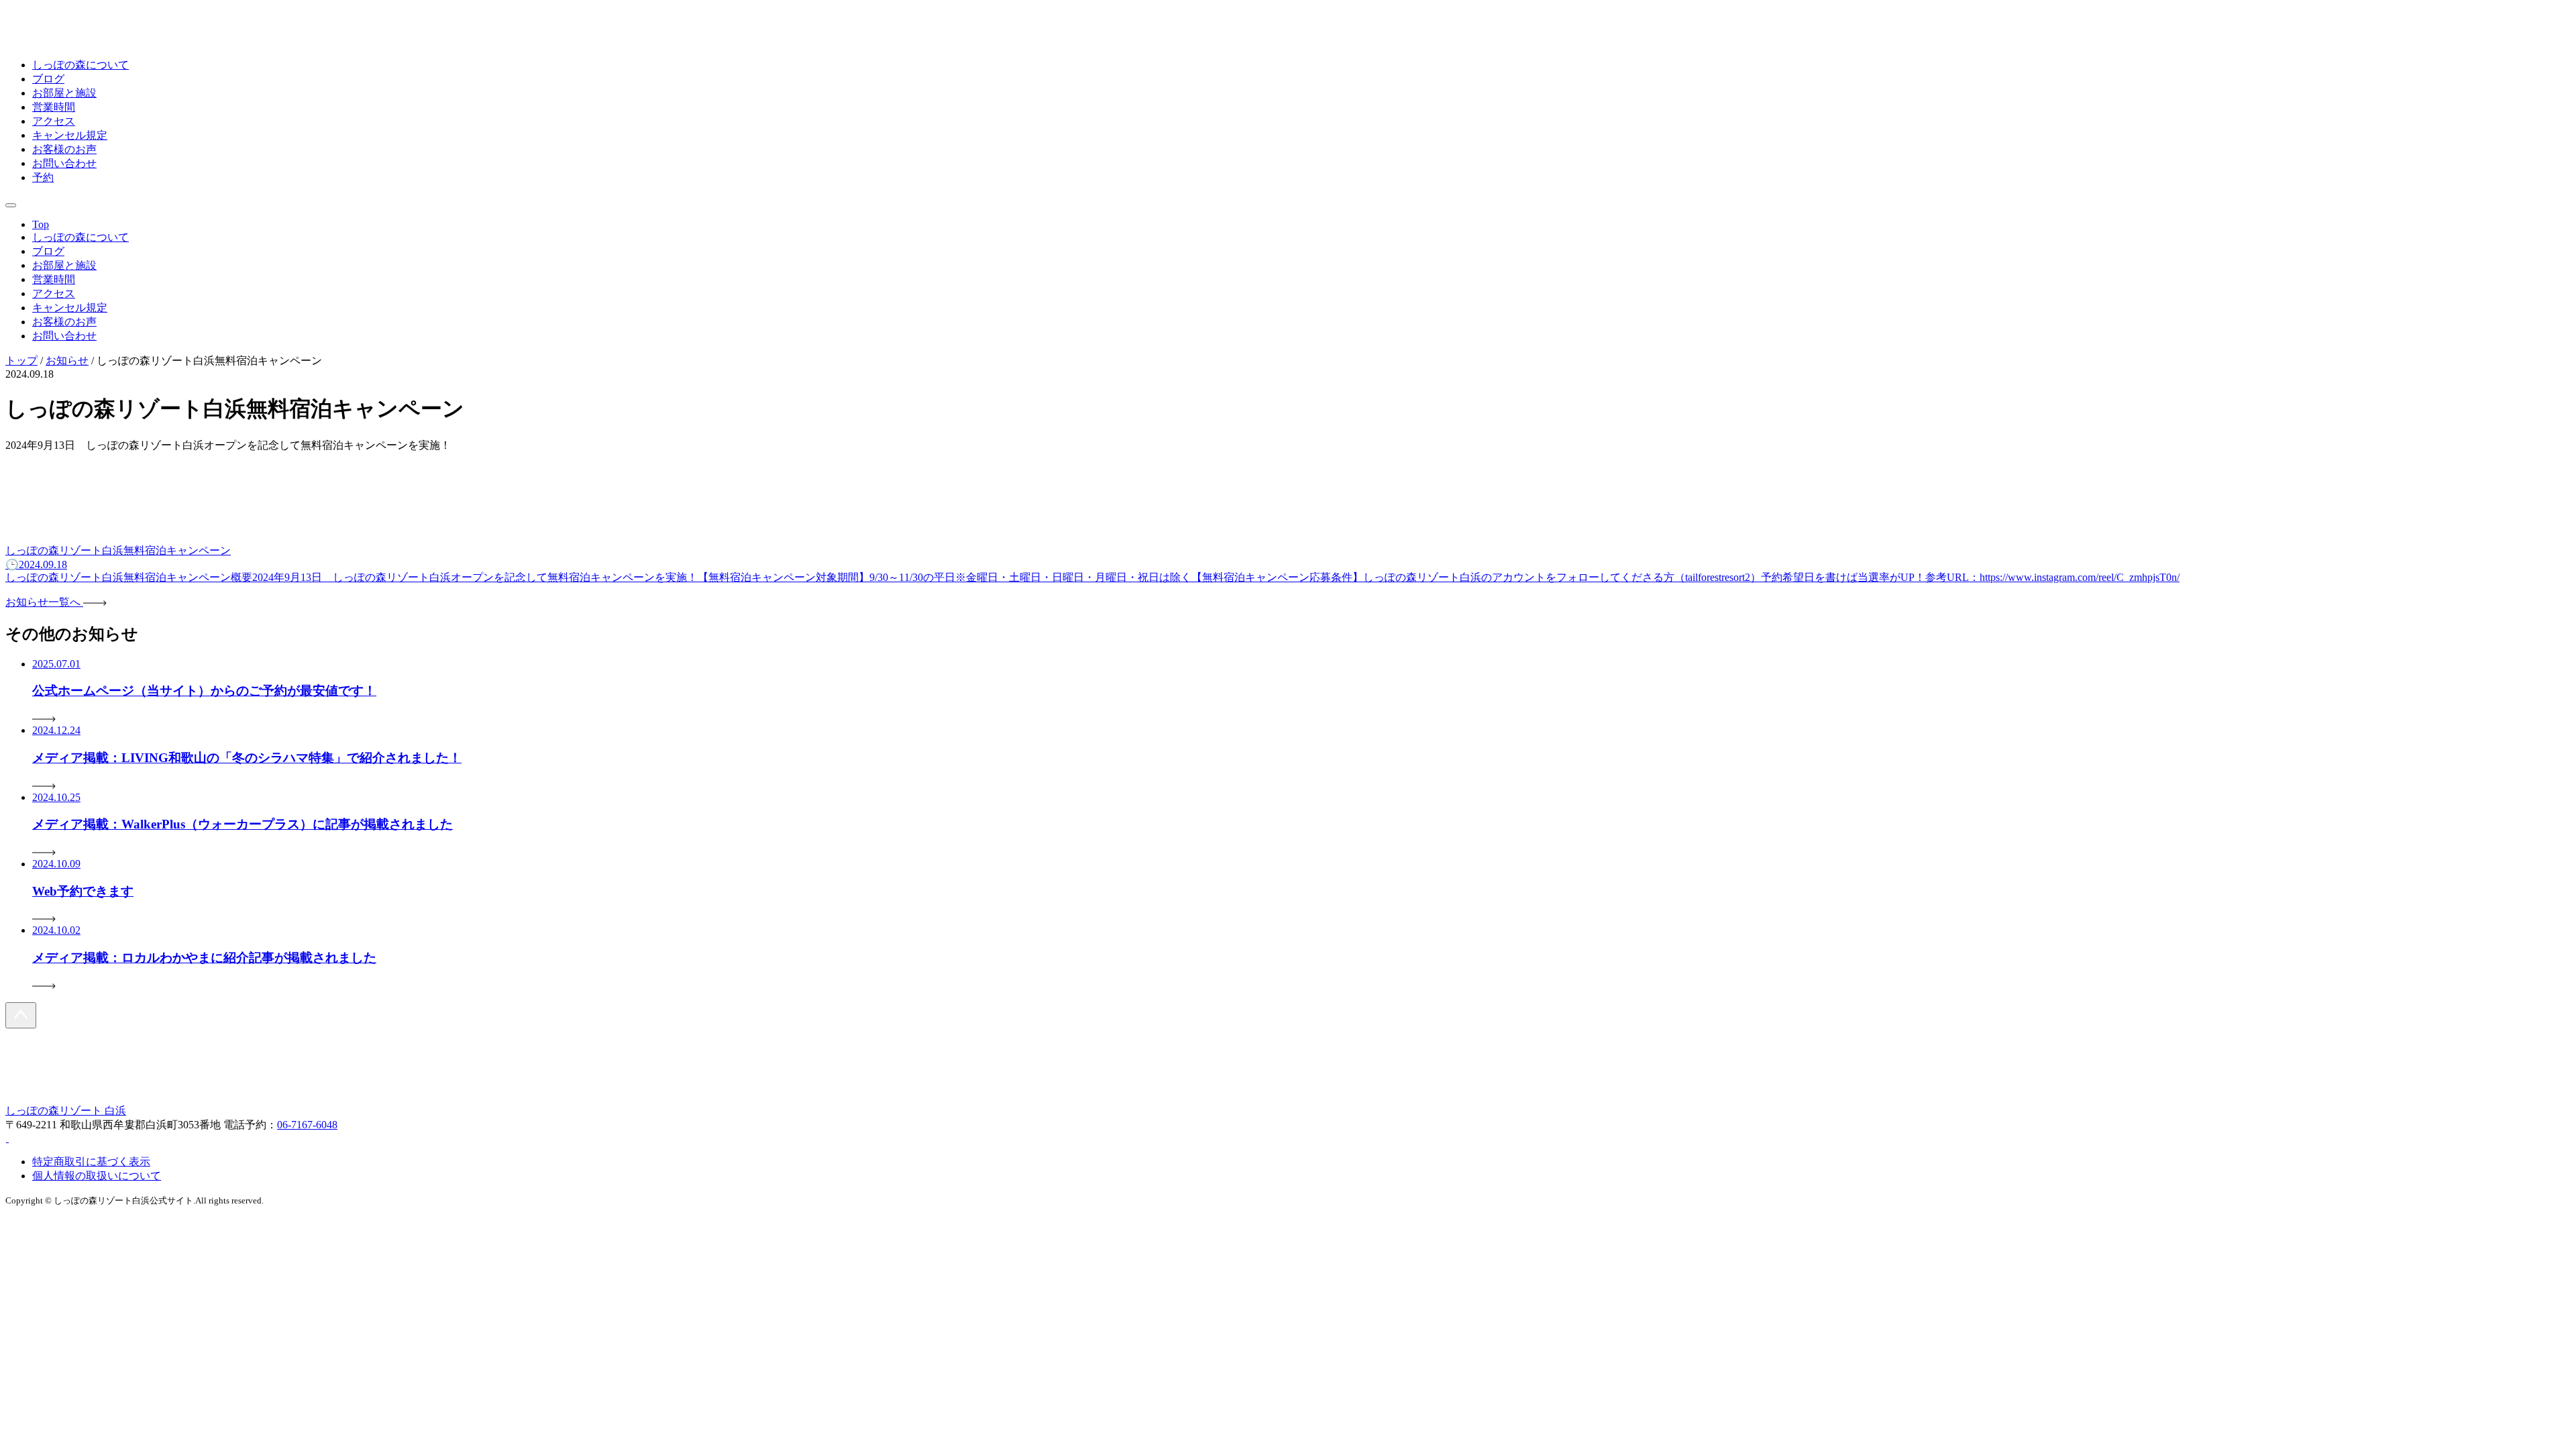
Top (41, 224)
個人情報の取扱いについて (97, 1176)
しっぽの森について (80, 65)
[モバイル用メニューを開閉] (11, 205)
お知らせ (67, 361)
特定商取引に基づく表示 (91, 1162)
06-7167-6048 (307, 1125)
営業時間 (54, 107)
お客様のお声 (64, 149)
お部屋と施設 (64, 93)
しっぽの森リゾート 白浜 (66, 1111)
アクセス (54, 121)
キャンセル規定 (70, 135)
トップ (21, 361)
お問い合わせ (64, 163)
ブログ (48, 79)
